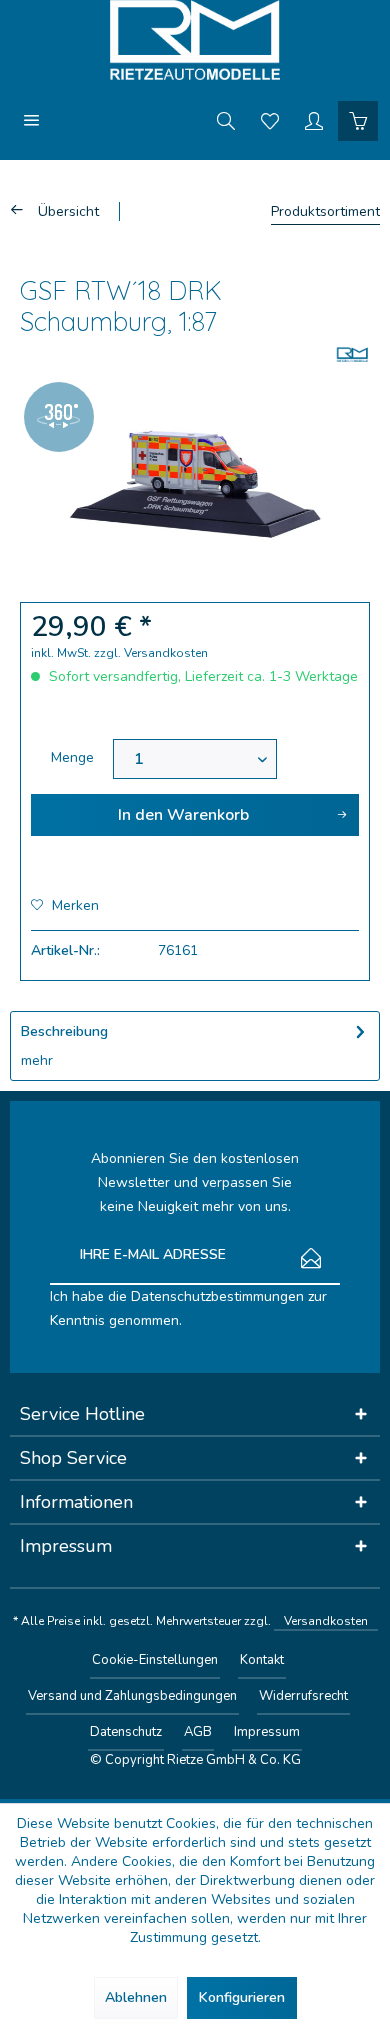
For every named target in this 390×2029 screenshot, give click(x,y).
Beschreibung (64, 1031)
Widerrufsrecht (303, 1696)
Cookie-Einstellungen (155, 1660)
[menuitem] (32, 120)
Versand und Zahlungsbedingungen (132, 1696)
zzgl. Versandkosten (151, 653)
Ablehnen (136, 1997)
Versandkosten (326, 1621)
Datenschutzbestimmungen (217, 1296)
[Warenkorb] (358, 120)
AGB (198, 1732)
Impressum (267, 1732)
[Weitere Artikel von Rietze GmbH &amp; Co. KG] (352, 354)
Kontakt (262, 1660)
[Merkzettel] (270, 120)
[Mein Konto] (314, 120)
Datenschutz (126, 1732)
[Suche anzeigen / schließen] (226, 120)
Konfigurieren (242, 1997)
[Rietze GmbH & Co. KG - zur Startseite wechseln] (195, 40)
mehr (37, 1060)
